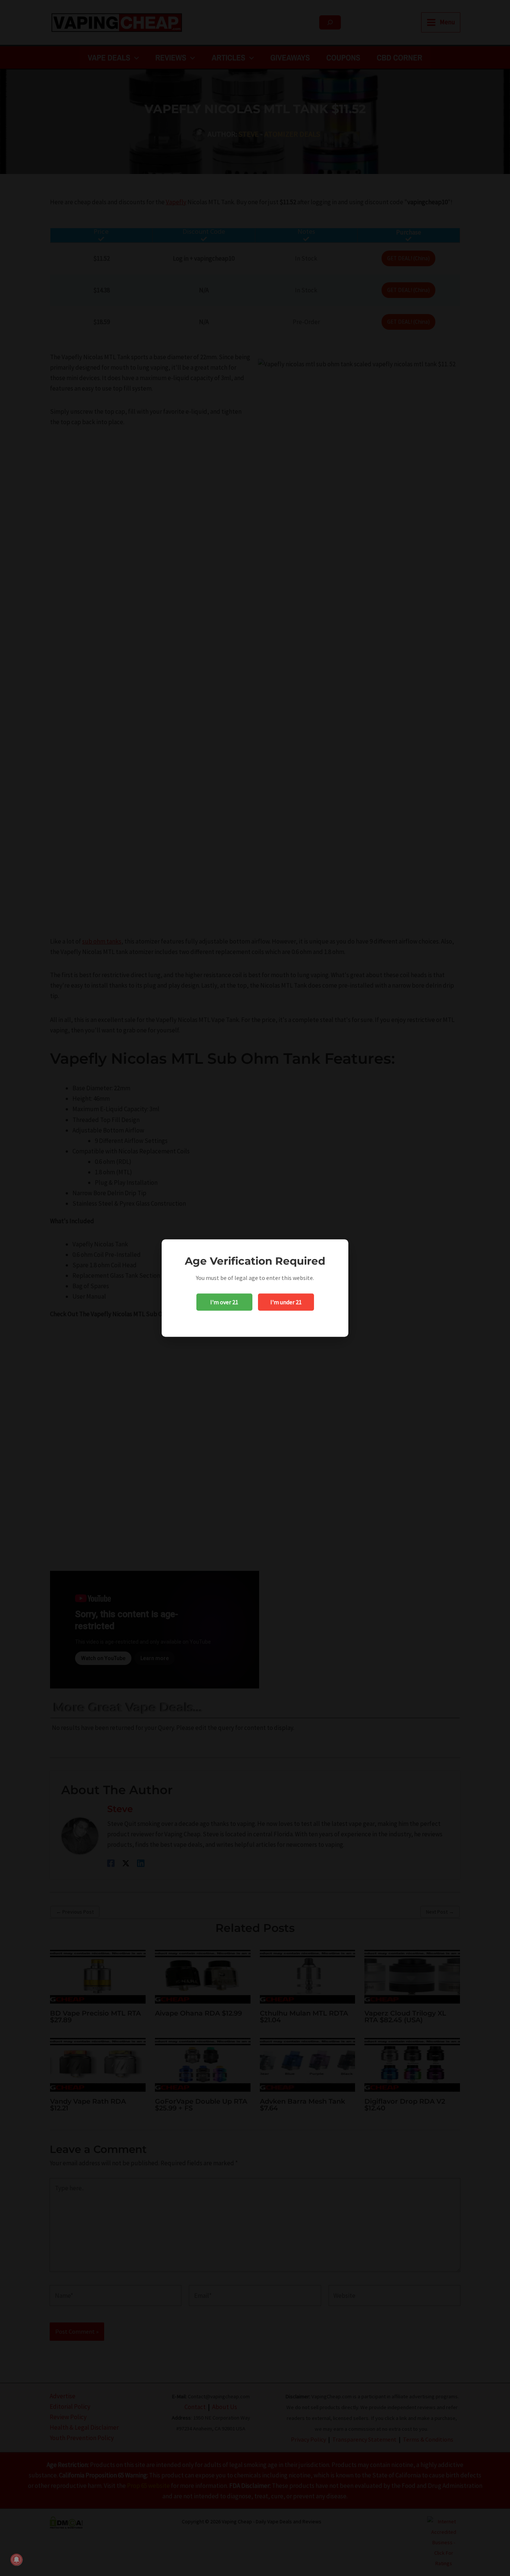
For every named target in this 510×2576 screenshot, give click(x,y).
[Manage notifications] (16, 2560)
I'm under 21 (286, 1302)
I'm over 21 (224, 1302)
